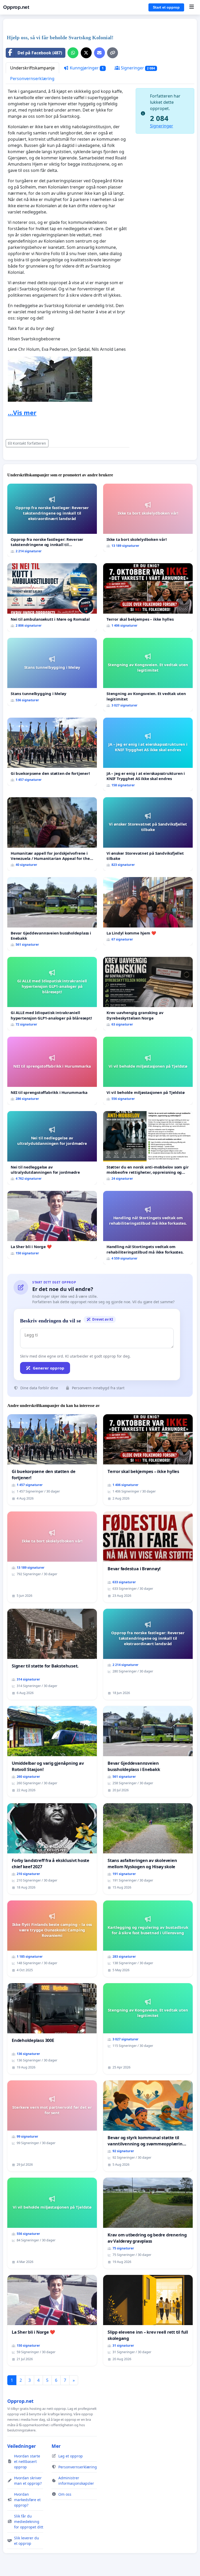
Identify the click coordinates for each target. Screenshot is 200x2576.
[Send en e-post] (99, 53)
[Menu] (192, 7)
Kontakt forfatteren (29, 443)
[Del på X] (86, 53)
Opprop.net (16, 7)
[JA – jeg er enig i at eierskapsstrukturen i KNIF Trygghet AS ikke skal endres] (148, 754)
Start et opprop (166, 7)
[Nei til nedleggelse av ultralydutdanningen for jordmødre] (52, 1148)
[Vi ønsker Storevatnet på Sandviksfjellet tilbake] (148, 834)
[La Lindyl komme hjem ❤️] (148, 911)
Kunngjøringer (86, 68)
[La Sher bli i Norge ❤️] (52, 1225)
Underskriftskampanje (32, 68)
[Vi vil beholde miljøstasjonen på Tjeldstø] (148, 1071)
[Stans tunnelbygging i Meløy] (52, 672)
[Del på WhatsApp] (73, 53)
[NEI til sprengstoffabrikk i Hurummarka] (52, 1071)
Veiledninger (22, 2446)
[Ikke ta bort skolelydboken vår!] (148, 518)
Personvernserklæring (32, 79)
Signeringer (137, 68)
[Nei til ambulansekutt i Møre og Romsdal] (52, 597)
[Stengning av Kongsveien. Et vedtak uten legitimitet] (148, 675)
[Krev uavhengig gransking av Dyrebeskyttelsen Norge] (148, 994)
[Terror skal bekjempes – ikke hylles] (148, 597)
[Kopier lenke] (113, 53)
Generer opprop (49, 1368)
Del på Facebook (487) (40, 53)
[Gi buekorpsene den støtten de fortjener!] (52, 752)
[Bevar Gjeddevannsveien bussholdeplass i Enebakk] (52, 914)
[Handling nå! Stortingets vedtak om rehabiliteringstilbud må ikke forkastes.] (148, 1228)
